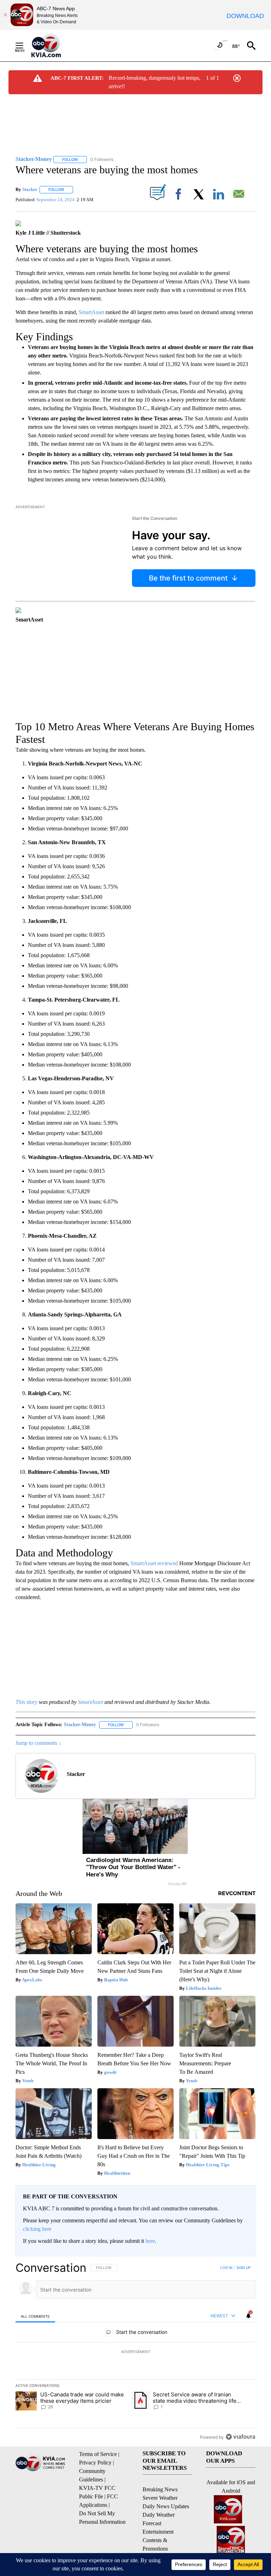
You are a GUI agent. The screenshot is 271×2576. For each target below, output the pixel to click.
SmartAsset (91, 312)
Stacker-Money (80, 1725)
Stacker (30, 189)
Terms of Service (98, 2454)
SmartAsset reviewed (154, 1563)
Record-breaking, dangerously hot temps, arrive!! (155, 82)
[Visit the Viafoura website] (240, 2437)
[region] (135, 2352)
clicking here (37, 2229)
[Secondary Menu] (25, 46)
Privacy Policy (95, 2463)
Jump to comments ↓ (38, 1743)
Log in (226, 2268)
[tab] (35, 2316)
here (150, 2241)
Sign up (243, 2268)
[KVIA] (54, 46)
